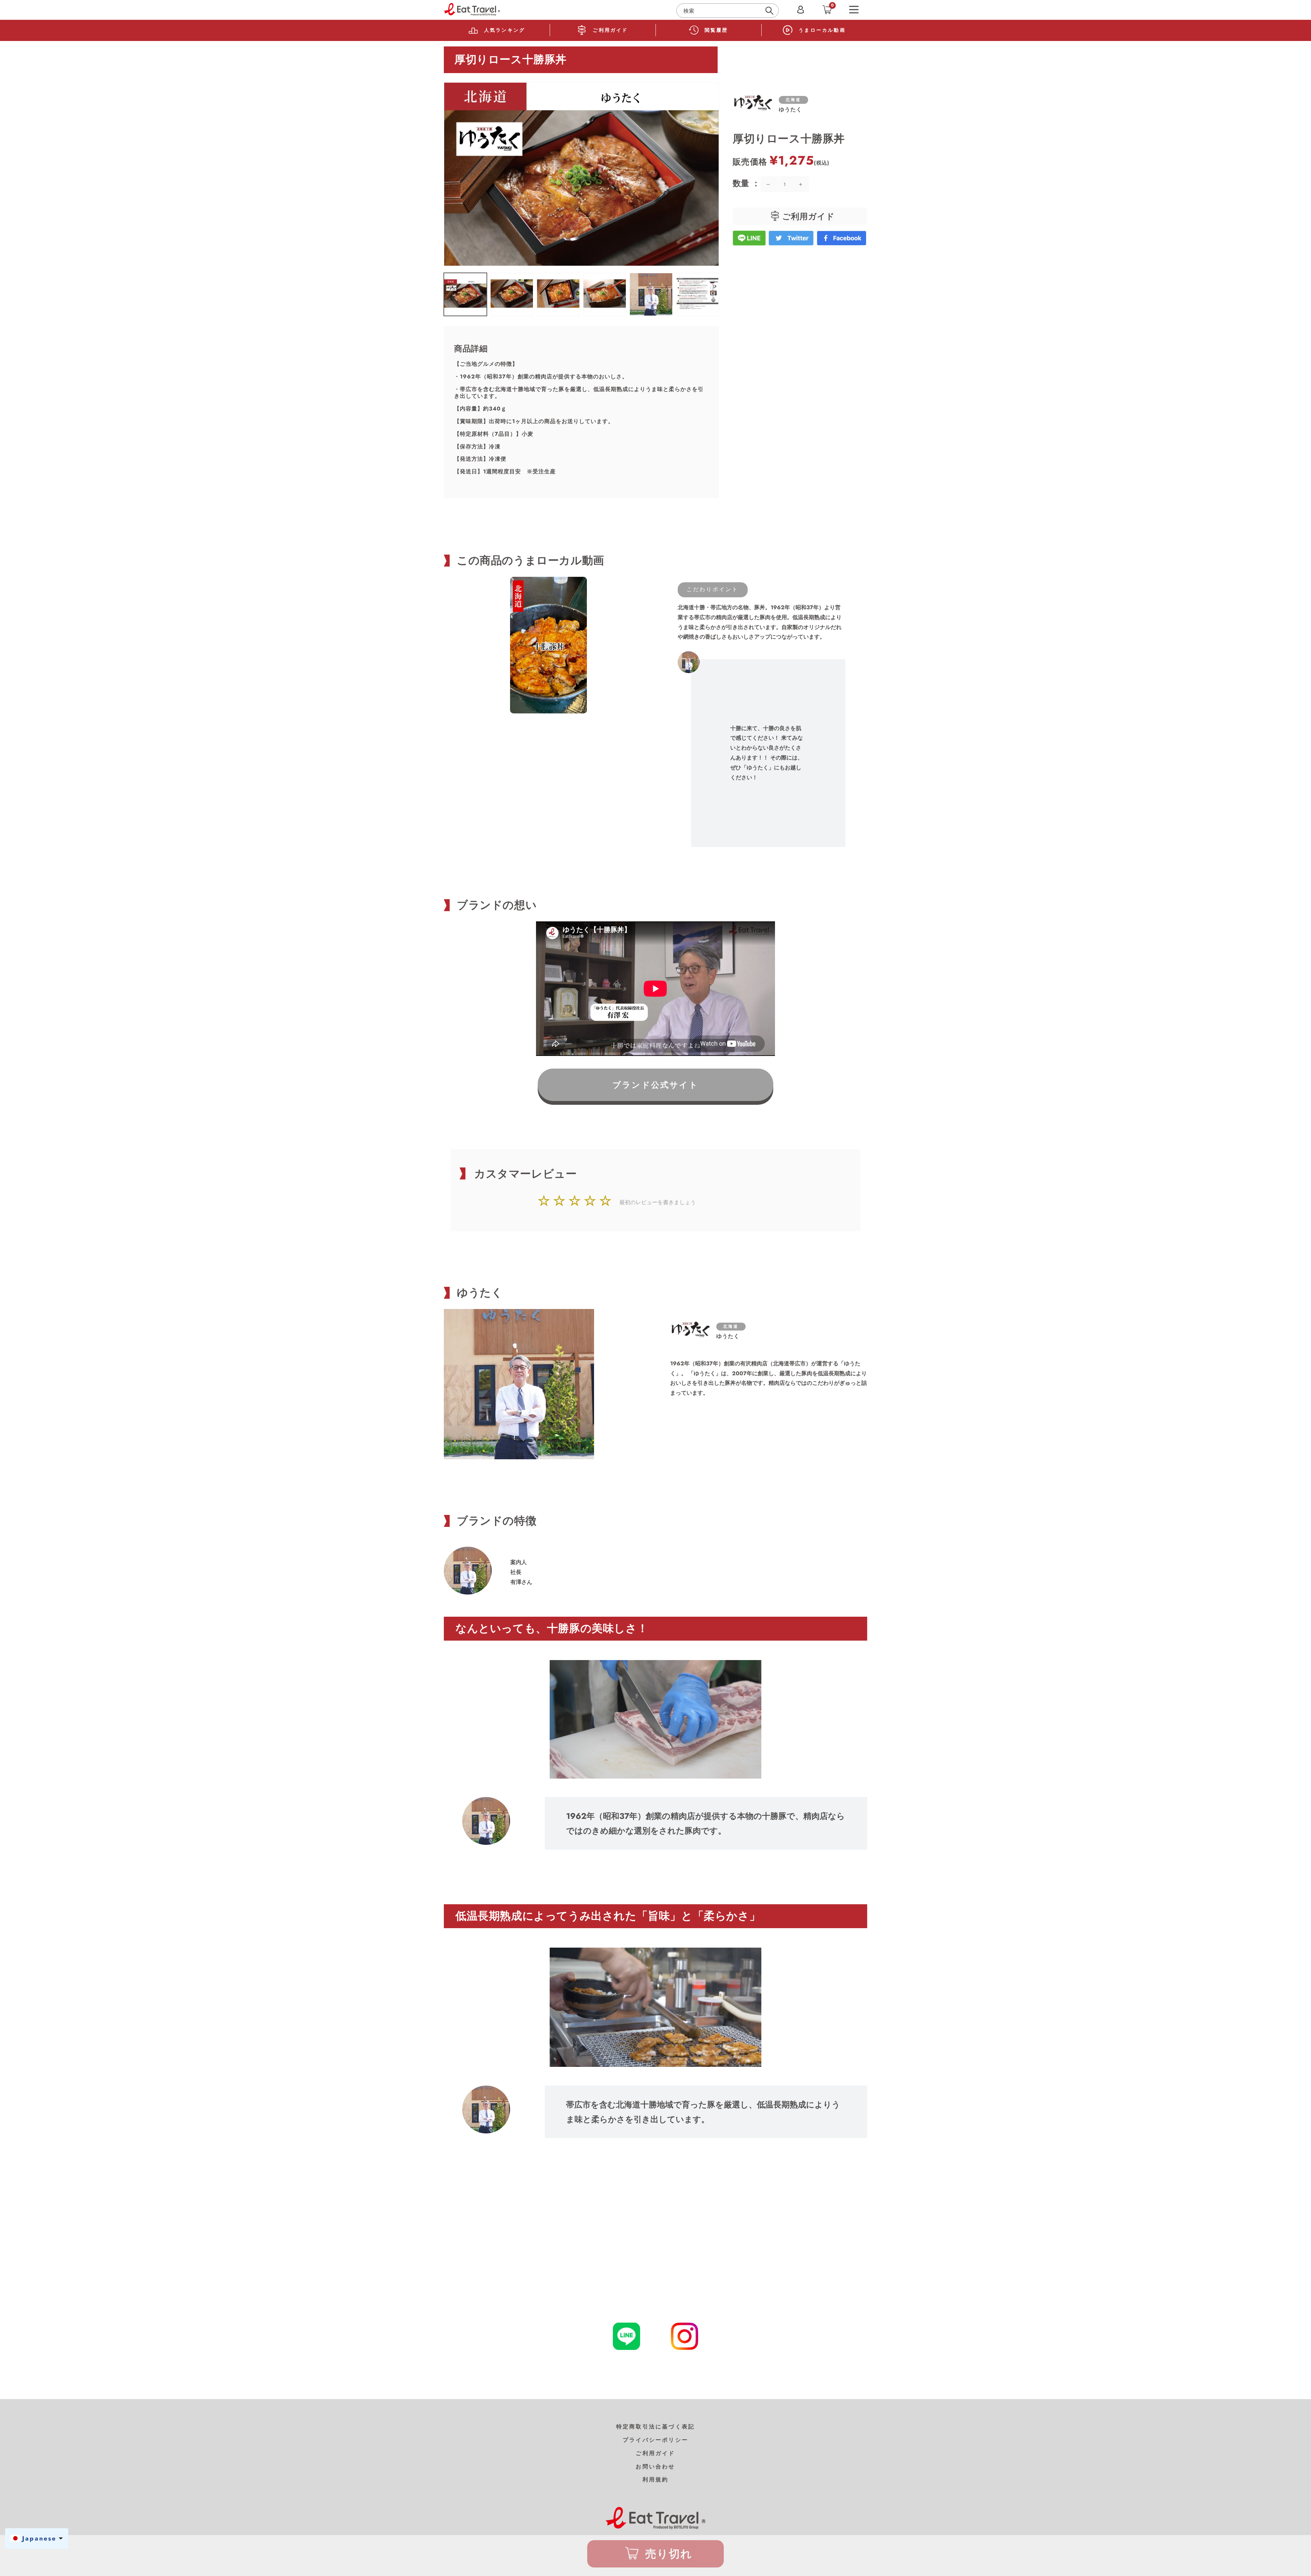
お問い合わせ (655, 2467)
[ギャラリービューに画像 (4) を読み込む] (605, 294)
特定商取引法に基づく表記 (655, 2427)
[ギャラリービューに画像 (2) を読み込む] (512, 294)
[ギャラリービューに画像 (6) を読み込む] (697, 294)
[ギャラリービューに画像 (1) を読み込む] (465, 294)
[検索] (771, 11)
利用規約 (656, 2480)
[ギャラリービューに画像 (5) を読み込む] (651, 294)
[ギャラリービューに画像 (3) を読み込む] (558, 294)
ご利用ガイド (655, 2453)
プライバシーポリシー (655, 2440)
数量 (742, 183)
